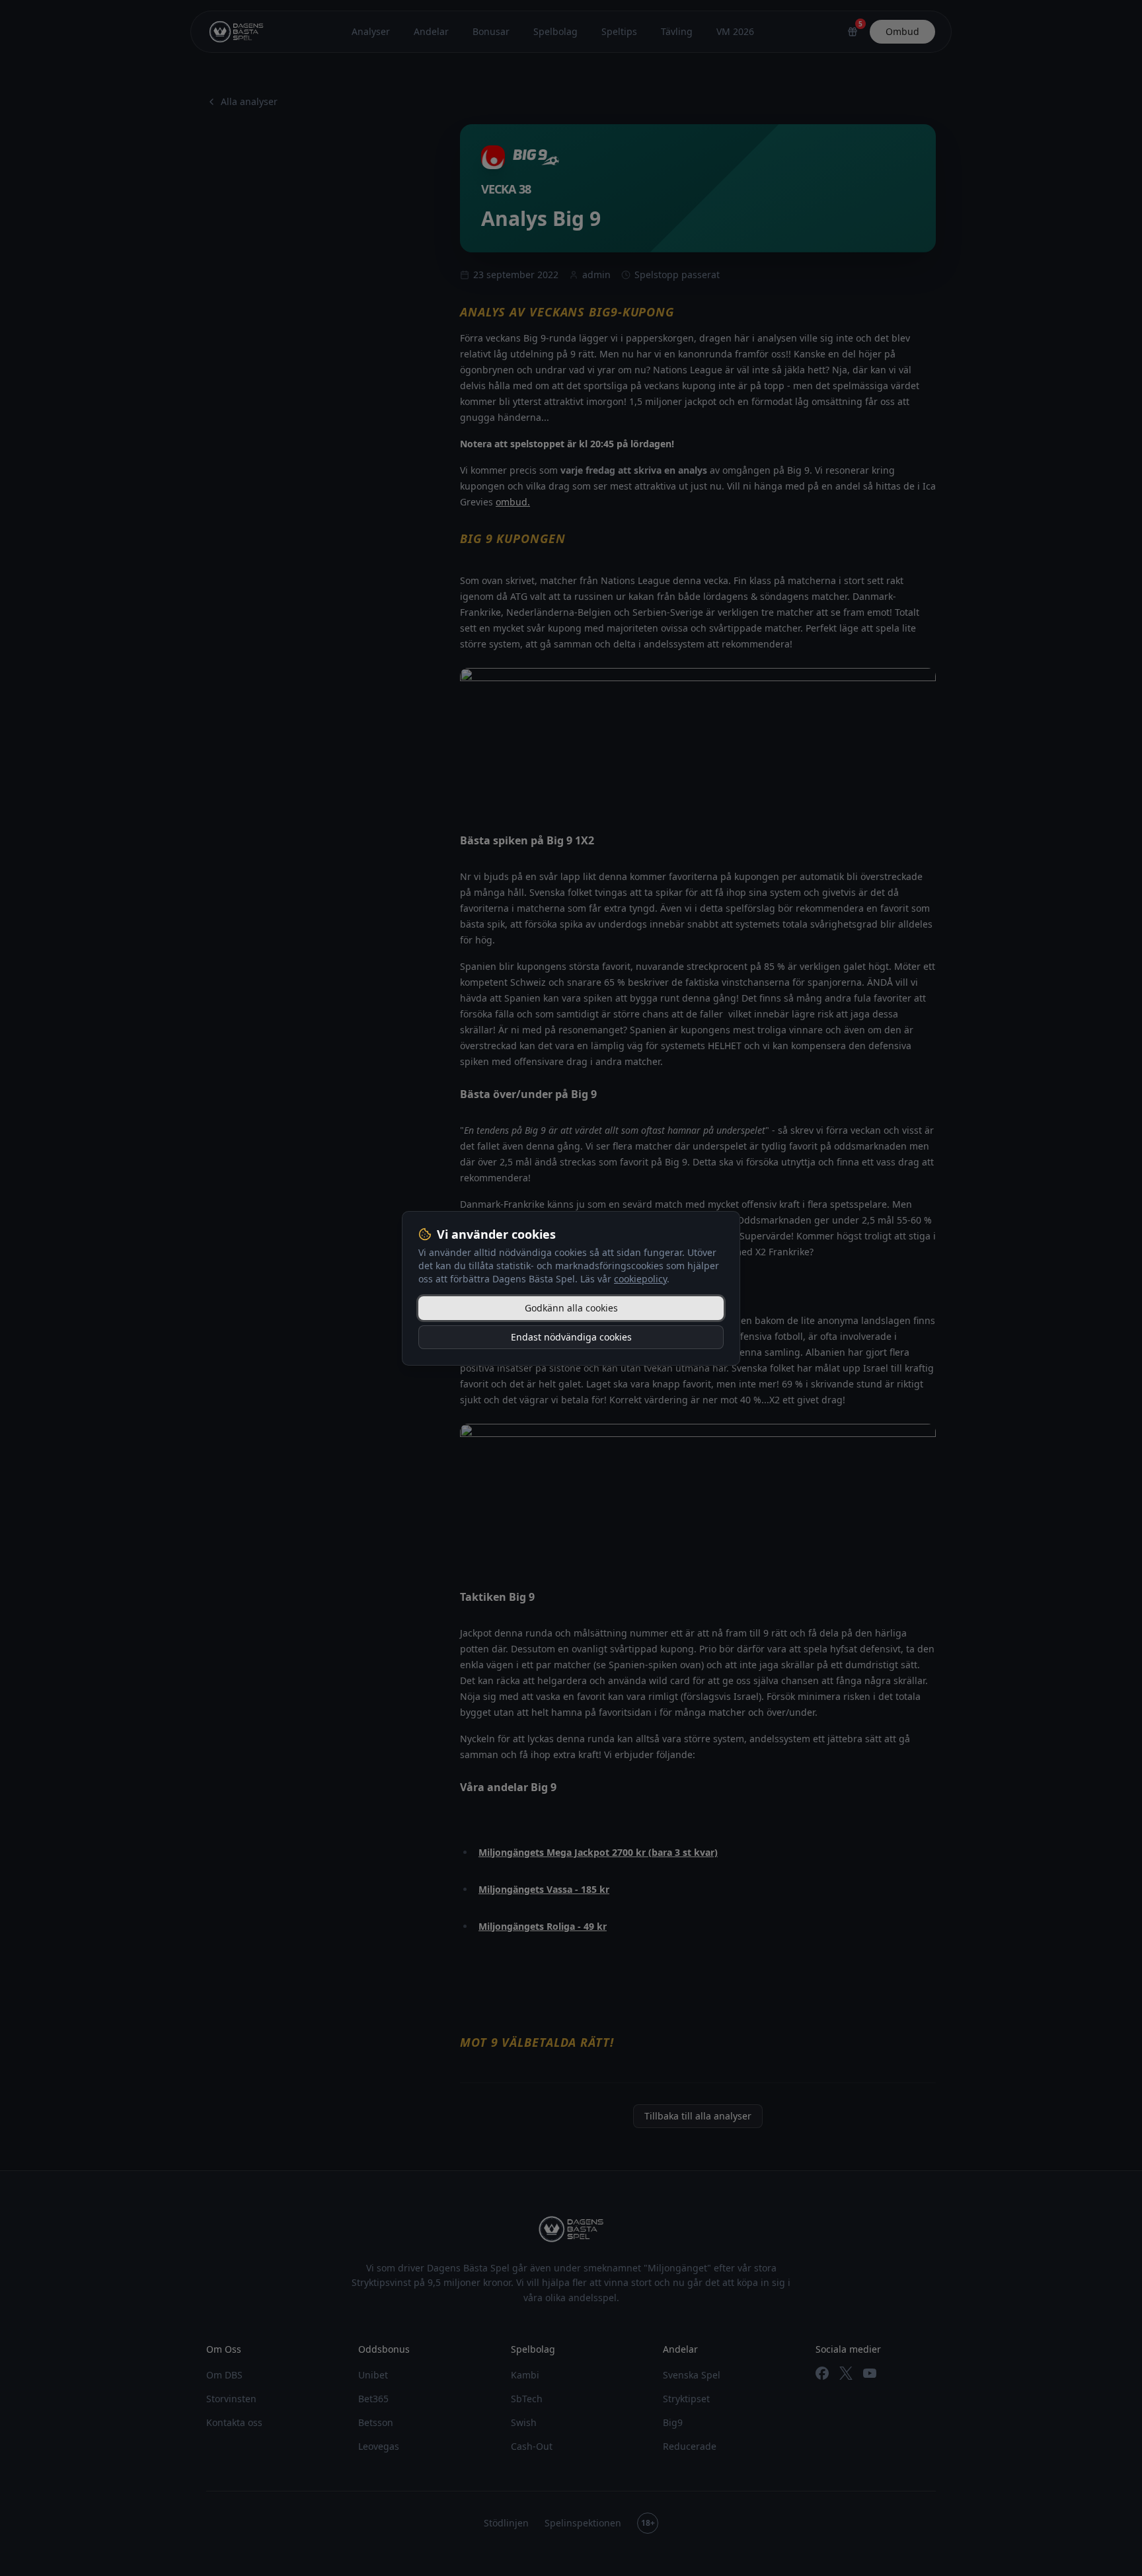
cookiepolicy (640, 1279)
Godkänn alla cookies (571, 1308)
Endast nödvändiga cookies (571, 1337)
